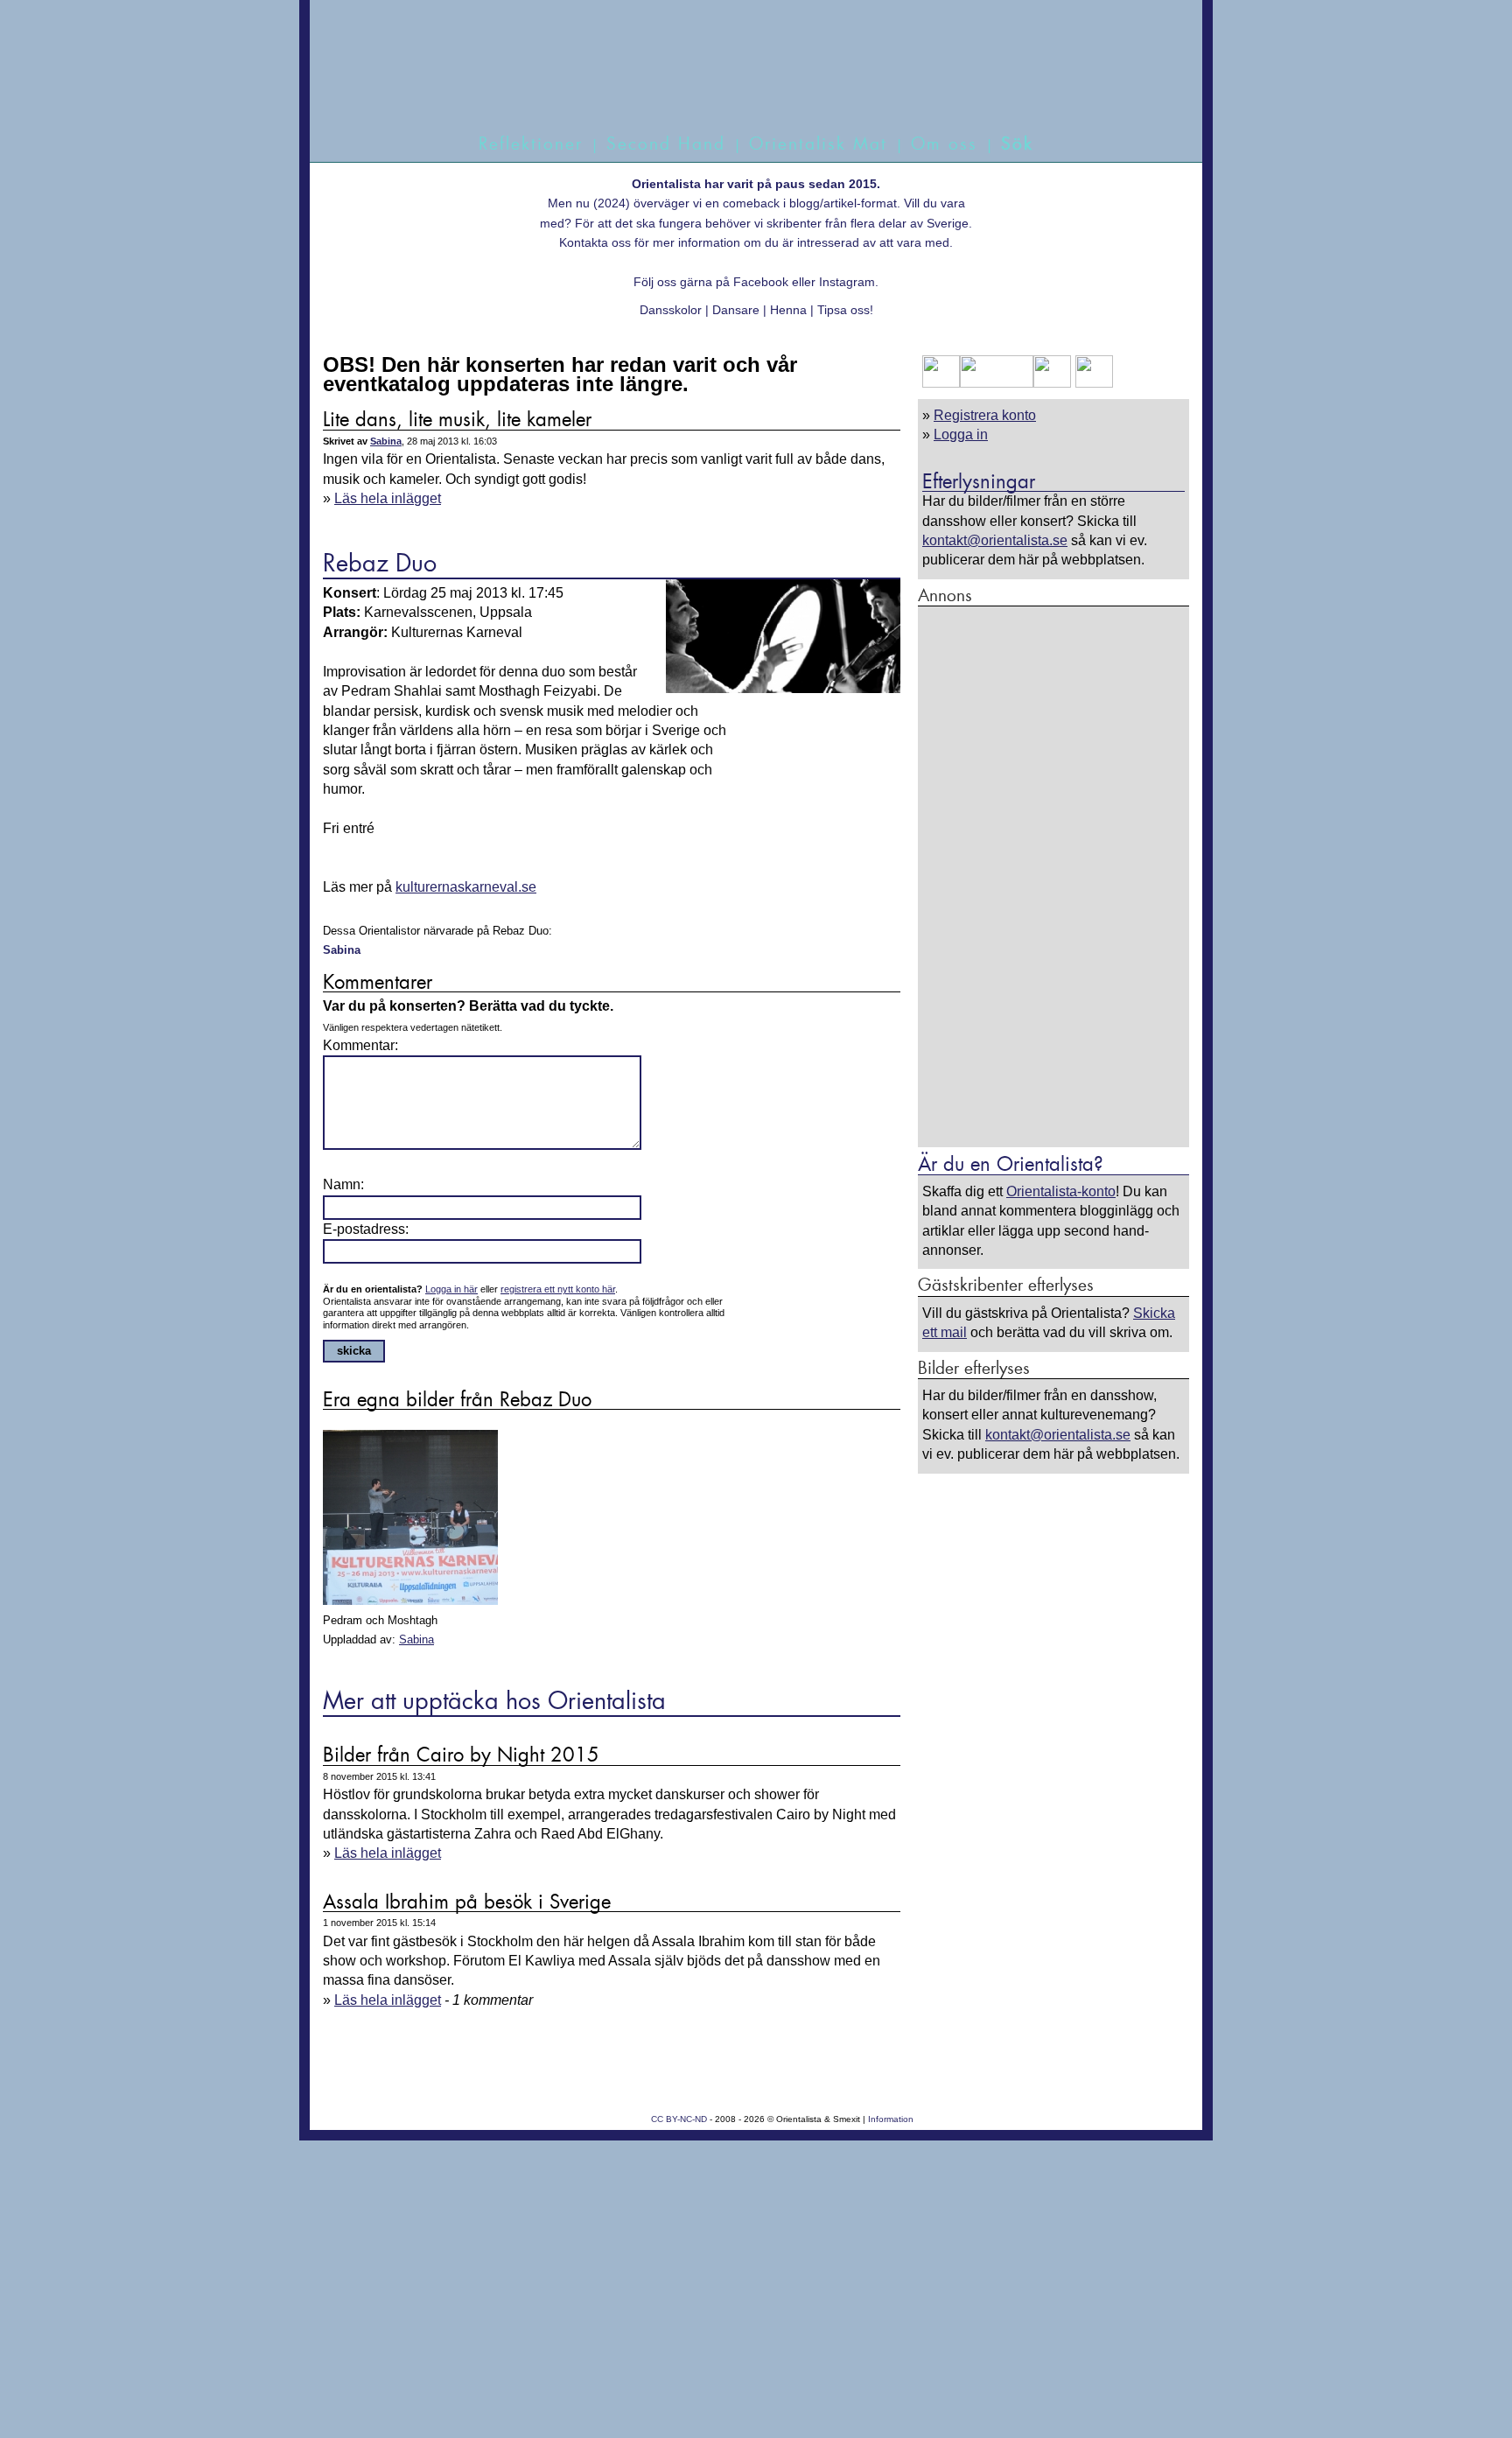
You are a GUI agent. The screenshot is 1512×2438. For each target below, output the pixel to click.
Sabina (386, 441)
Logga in (961, 434)
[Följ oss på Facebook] (941, 383)
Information (891, 2119)
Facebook (761, 282)
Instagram (847, 282)
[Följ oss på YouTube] (997, 383)
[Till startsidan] (736, 85)
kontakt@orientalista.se (995, 540)
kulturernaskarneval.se (466, 887)
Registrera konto (985, 415)
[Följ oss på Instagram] (1092, 383)
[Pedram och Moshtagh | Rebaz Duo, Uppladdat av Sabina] (410, 1601)
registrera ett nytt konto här (558, 1289)
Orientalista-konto (1061, 1191)
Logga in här (451, 1289)
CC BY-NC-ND (679, 2119)
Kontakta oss (595, 242)
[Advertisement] (1053, 876)
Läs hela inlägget (388, 498)
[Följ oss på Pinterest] (1052, 383)
